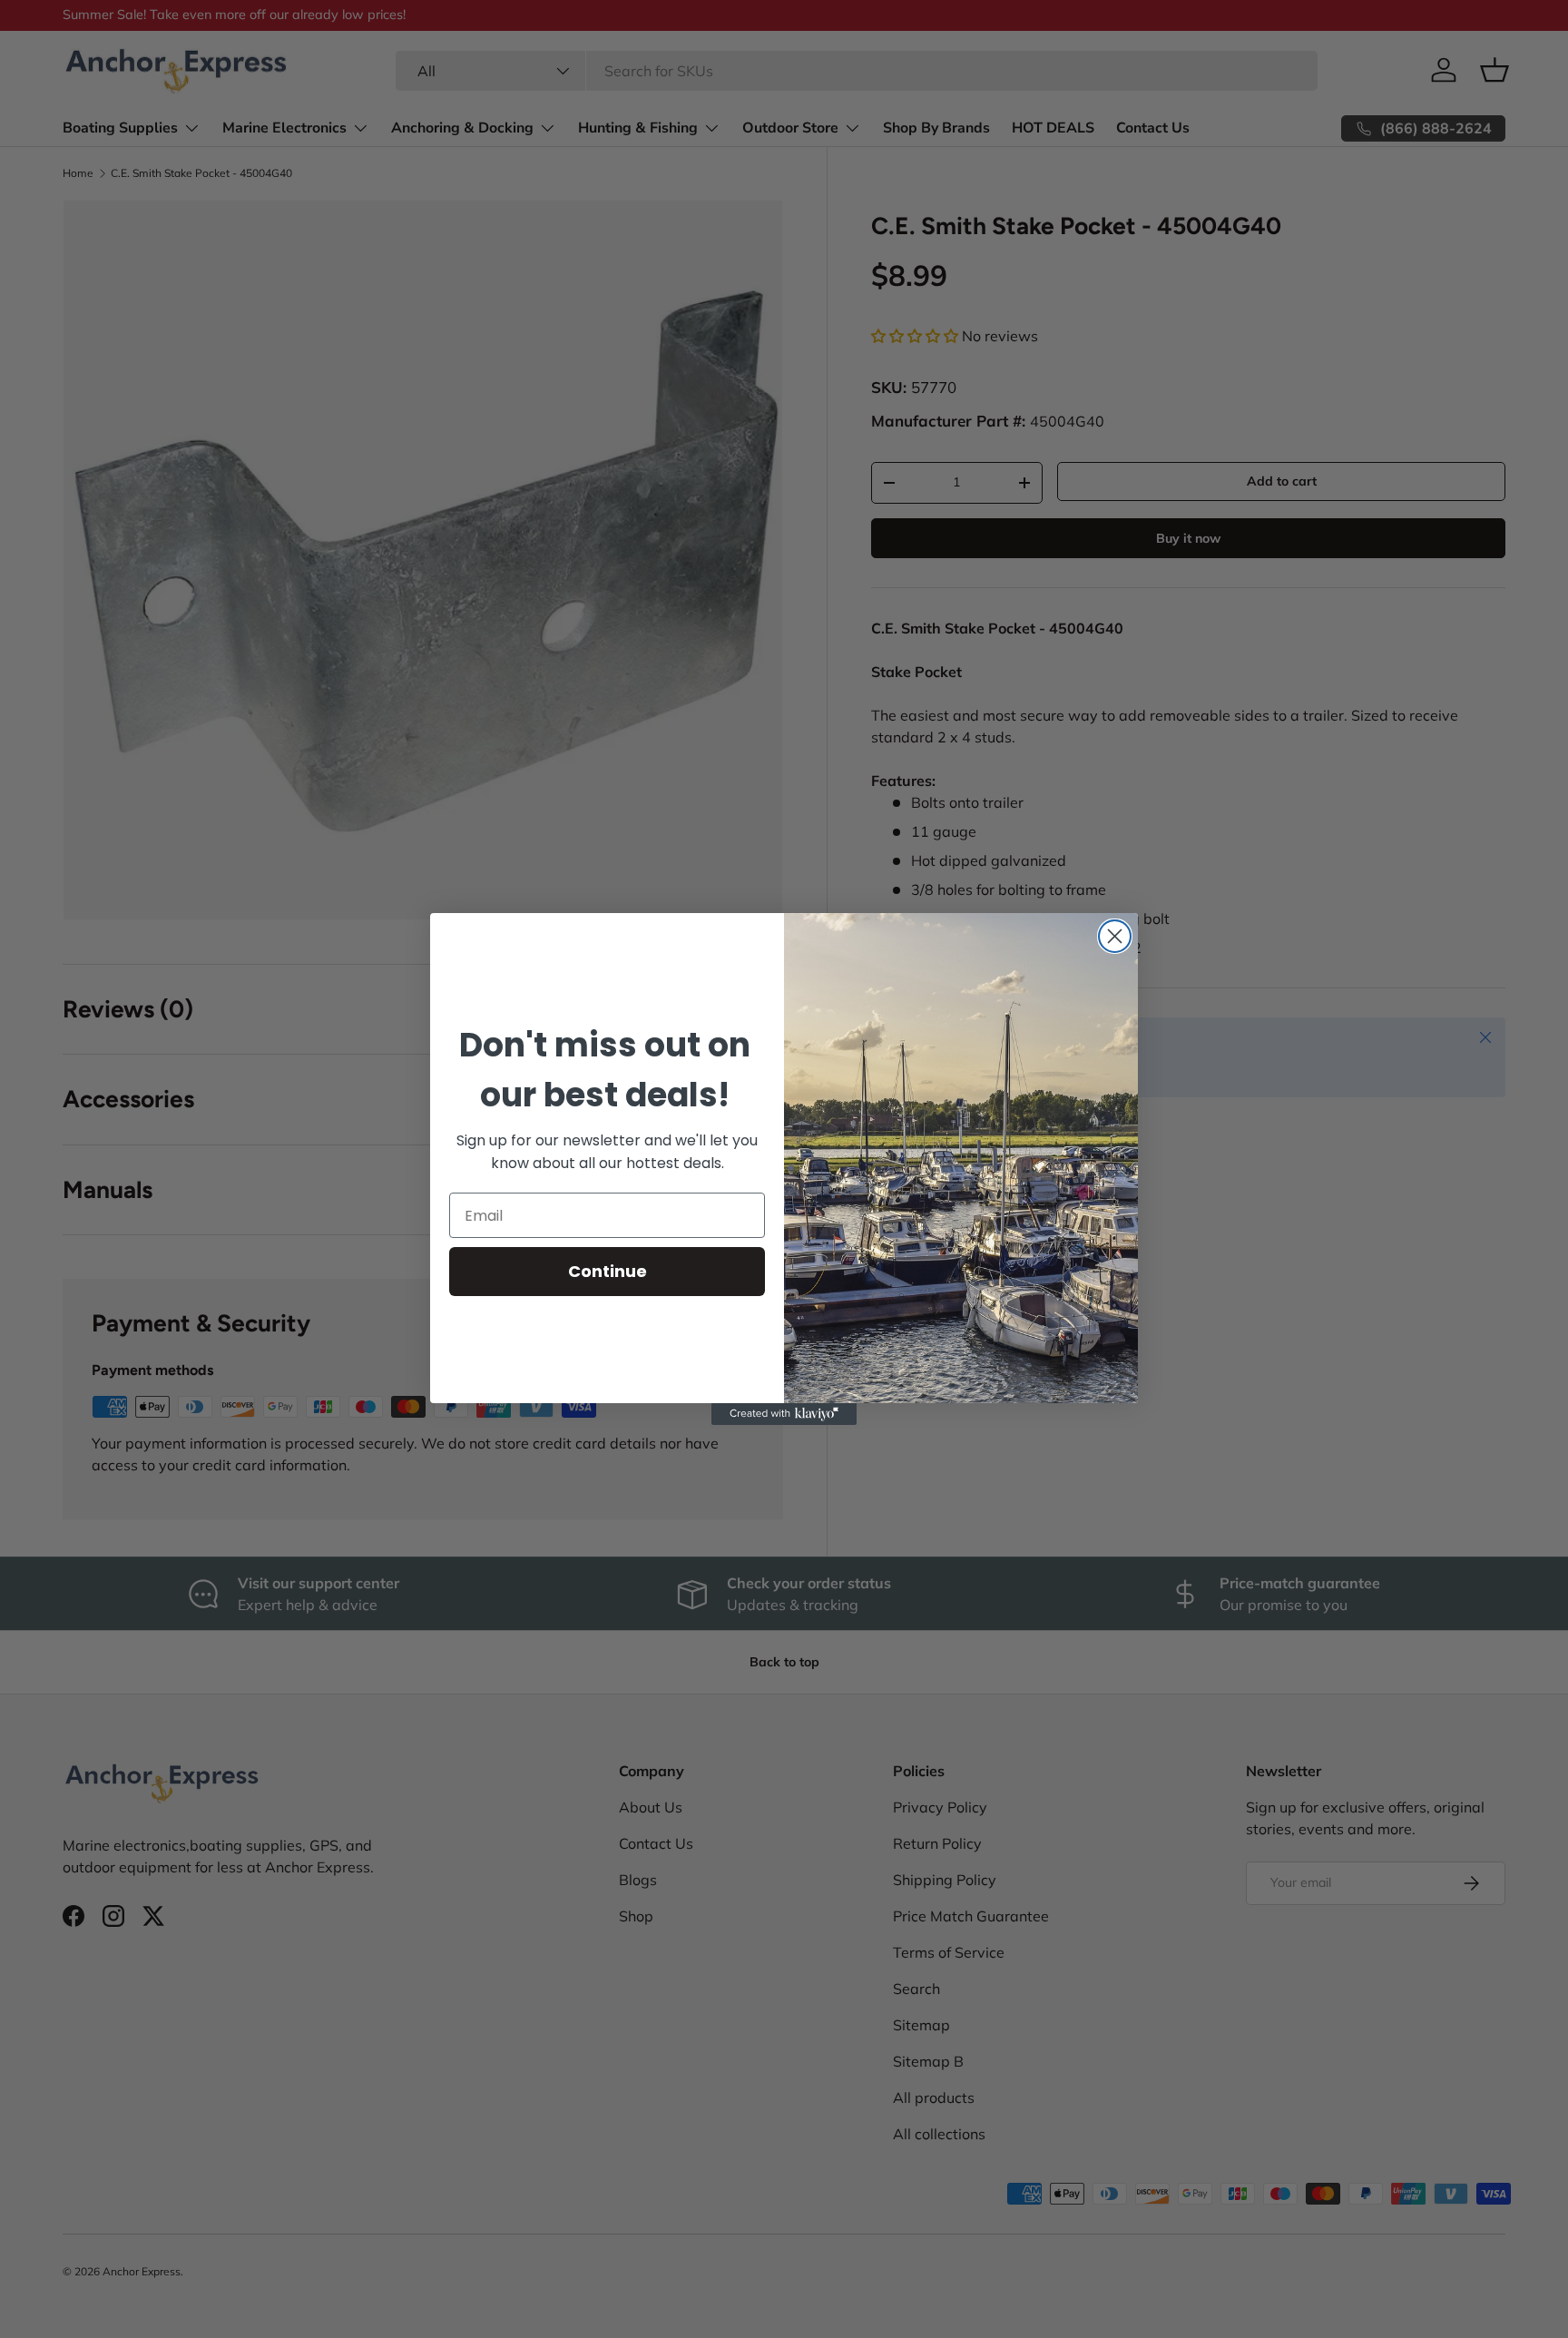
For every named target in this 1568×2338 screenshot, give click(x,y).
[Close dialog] (1115, 936)
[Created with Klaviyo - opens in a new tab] (784, 1414)
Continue (608, 1271)
